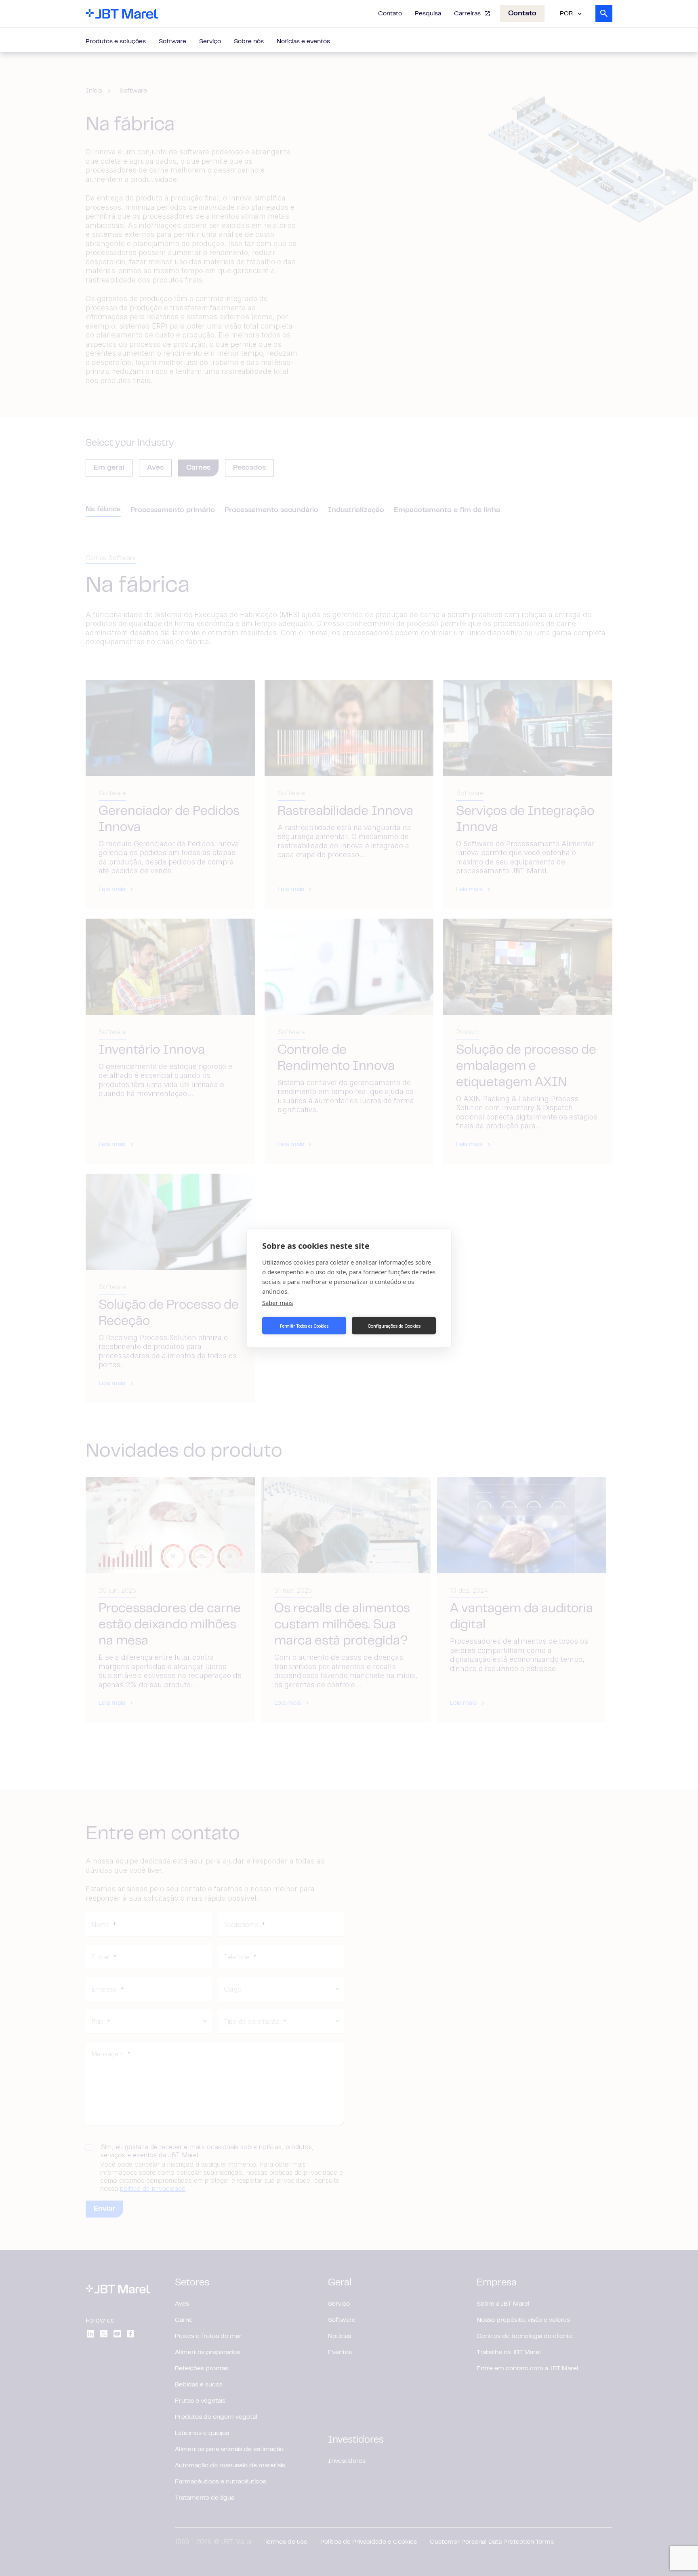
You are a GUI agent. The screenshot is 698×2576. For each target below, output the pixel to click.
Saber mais (278, 1303)
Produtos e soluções (116, 42)
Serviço (210, 42)
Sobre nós (249, 42)
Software (172, 42)
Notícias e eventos (303, 42)
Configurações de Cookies (394, 1326)
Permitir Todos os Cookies (304, 1326)
